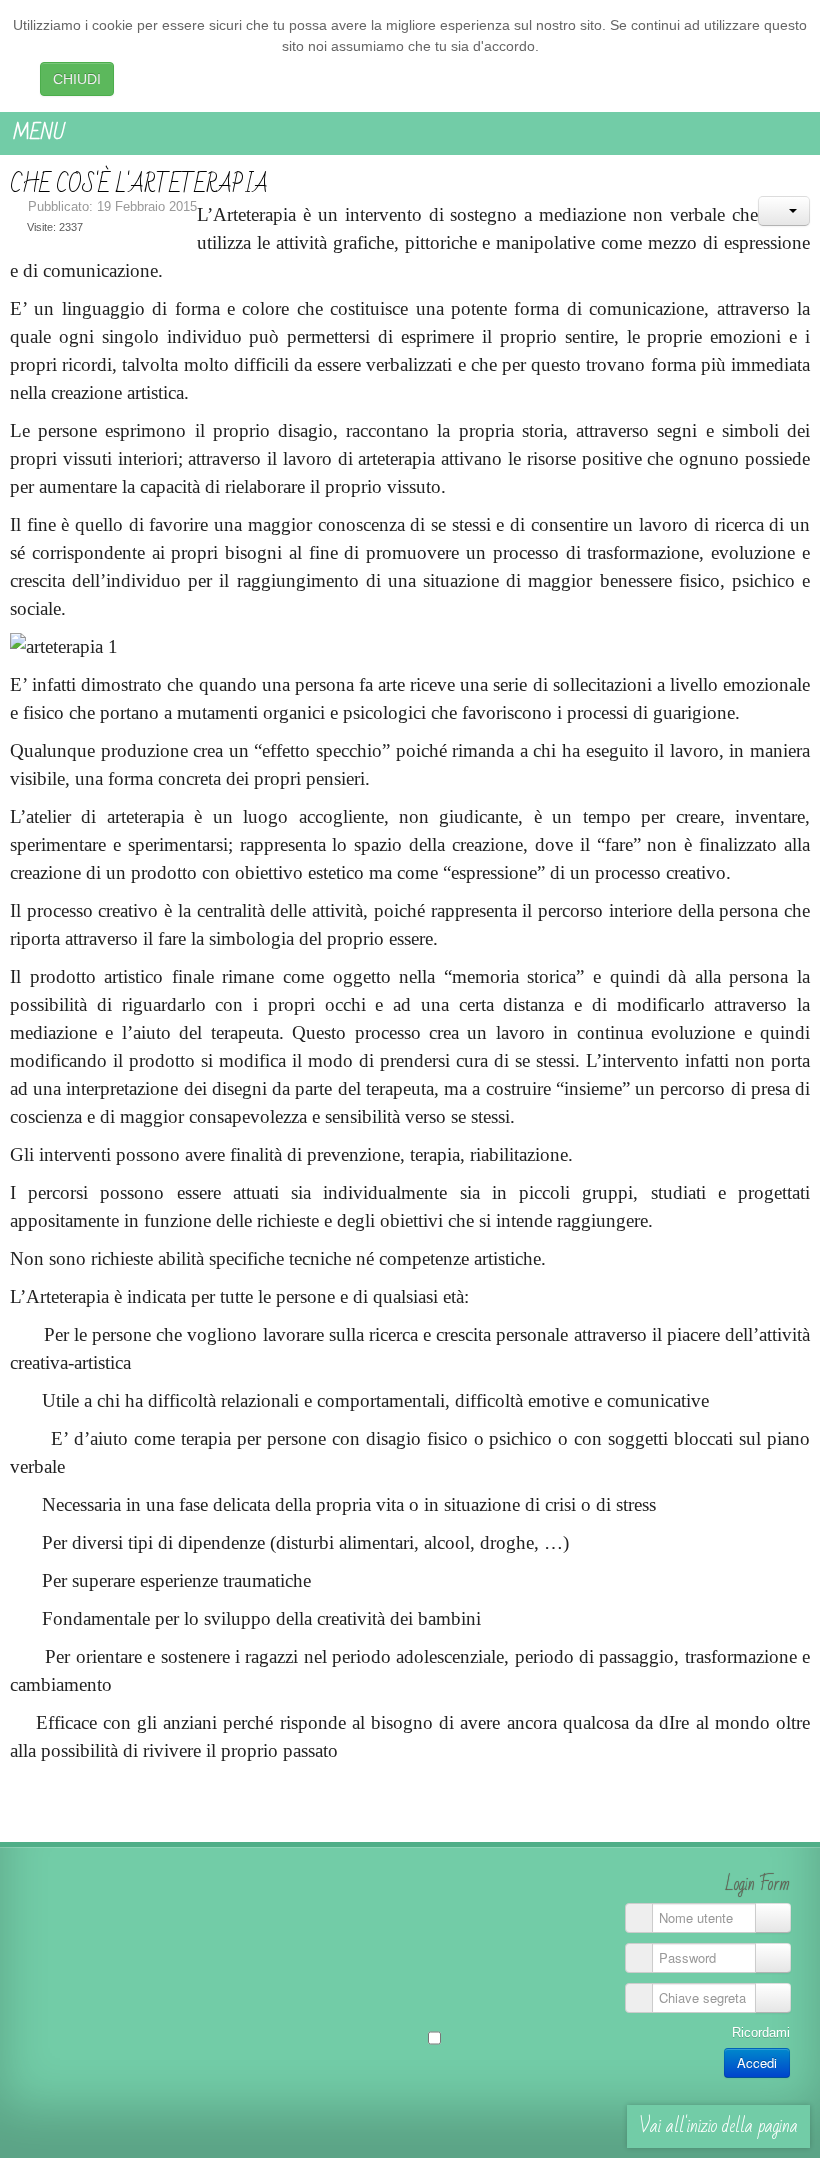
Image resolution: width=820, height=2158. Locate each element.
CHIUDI (77, 79)
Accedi (757, 2062)
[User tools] (784, 211)
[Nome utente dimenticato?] (773, 1918)
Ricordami (761, 2032)
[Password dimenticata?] (773, 1958)
